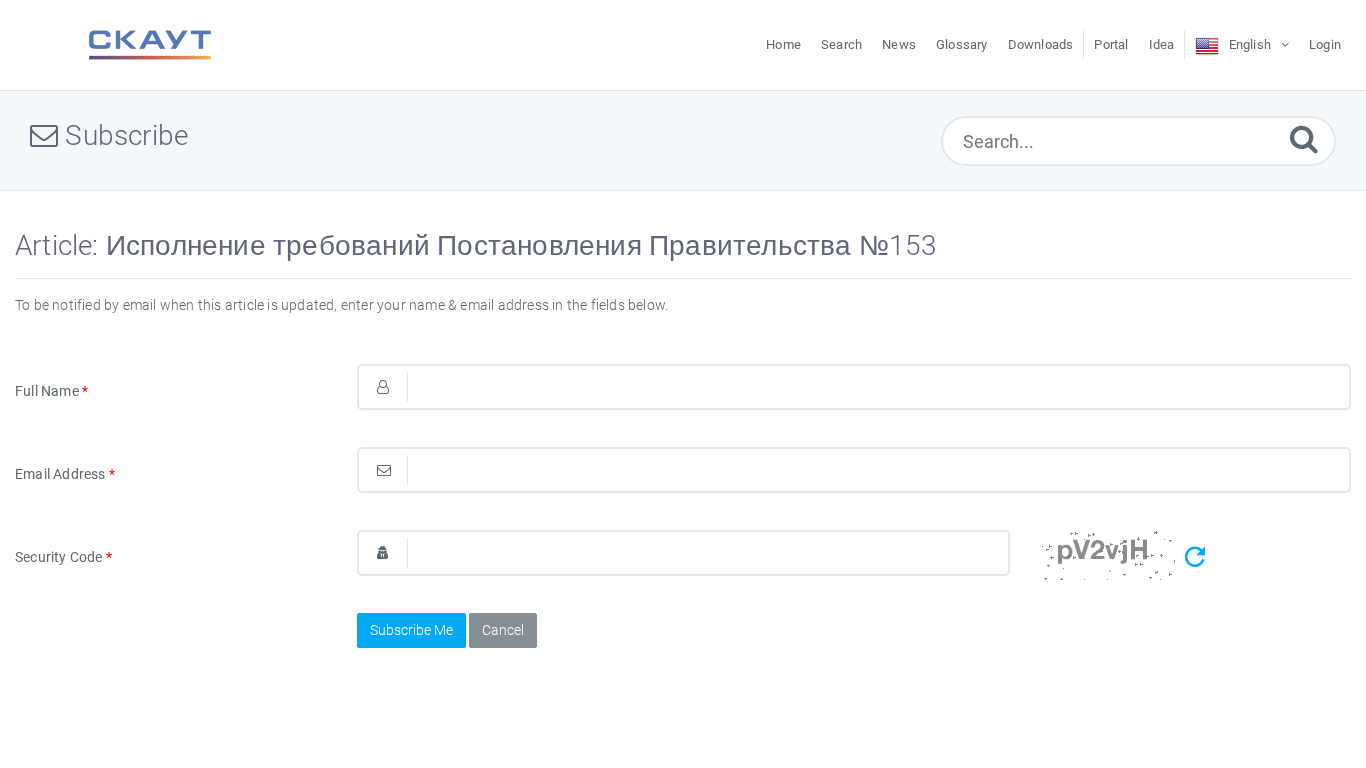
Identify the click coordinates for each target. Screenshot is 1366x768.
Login (1325, 44)
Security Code (63, 557)
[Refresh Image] (1195, 557)
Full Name (51, 391)
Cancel (503, 630)
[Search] (1304, 138)
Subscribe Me (411, 630)
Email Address (65, 474)
